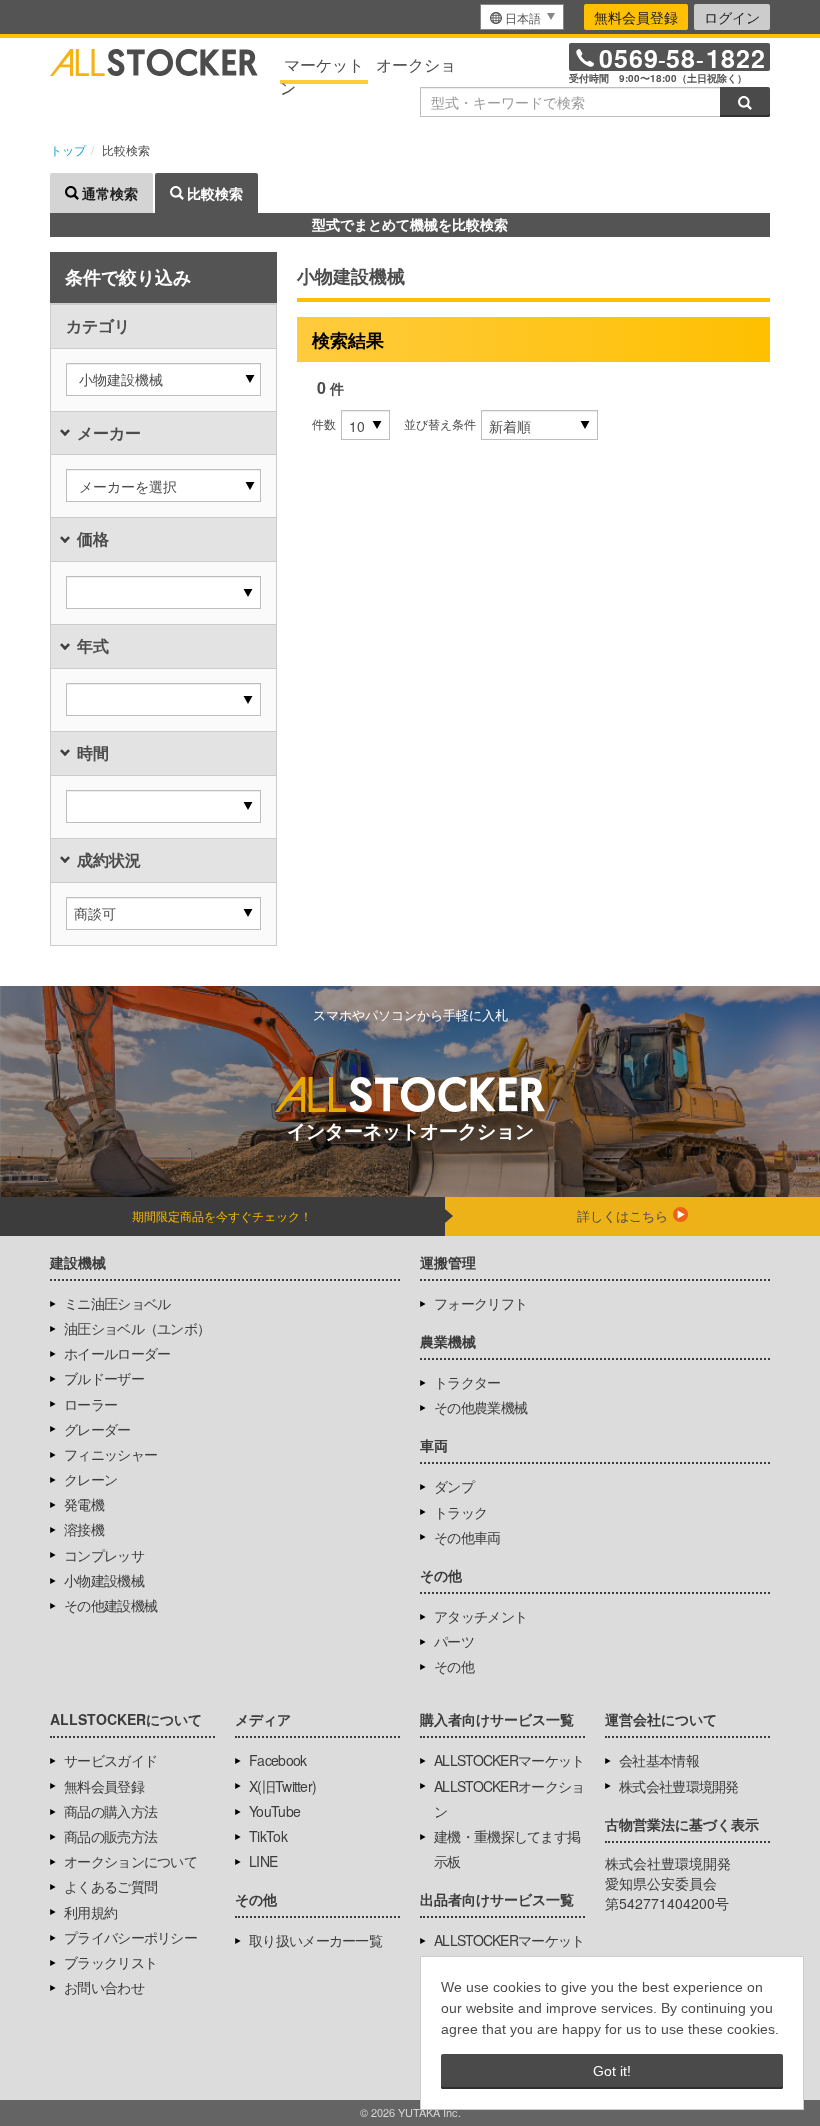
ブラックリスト (110, 1962)
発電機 (84, 1504)
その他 (454, 1666)
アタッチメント (480, 1616)
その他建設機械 (110, 1605)
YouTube (274, 1811)
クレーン (90, 1479)
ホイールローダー (117, 1353)
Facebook (277, 1760)
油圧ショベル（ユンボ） (137, 1328)
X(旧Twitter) (282, 1786)
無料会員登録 (636, 17)
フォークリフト (480, 1303)
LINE (263, 1861)
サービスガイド (110, 1760)
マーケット (324, 64)
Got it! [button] (612, 2071)
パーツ (454, 1641)
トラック (460, 1512)
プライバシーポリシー (130, 1937)
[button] (163, 379)
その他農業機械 (480, 1407)
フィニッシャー (110, 1454)
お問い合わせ (104, 1987)
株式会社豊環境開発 (679, 1786)
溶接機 (84, 1529)
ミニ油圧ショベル (117, 1303)
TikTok (268, 1836)
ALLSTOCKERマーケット (509, 1760)
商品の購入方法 (110, 1811)
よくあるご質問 (110, 1886)
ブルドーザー (104, 1378)
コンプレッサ (104, 1555)
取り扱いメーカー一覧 (315, 1940)
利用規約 (90, 1912)
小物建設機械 (104, 1580)
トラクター (467, 1382)
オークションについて (130, 1861)
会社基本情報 (659, 1760)
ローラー (90, 1404)
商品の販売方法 (110, 1836)
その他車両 (467, 1537)
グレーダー (97, 1429)
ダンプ (454, 1486)
